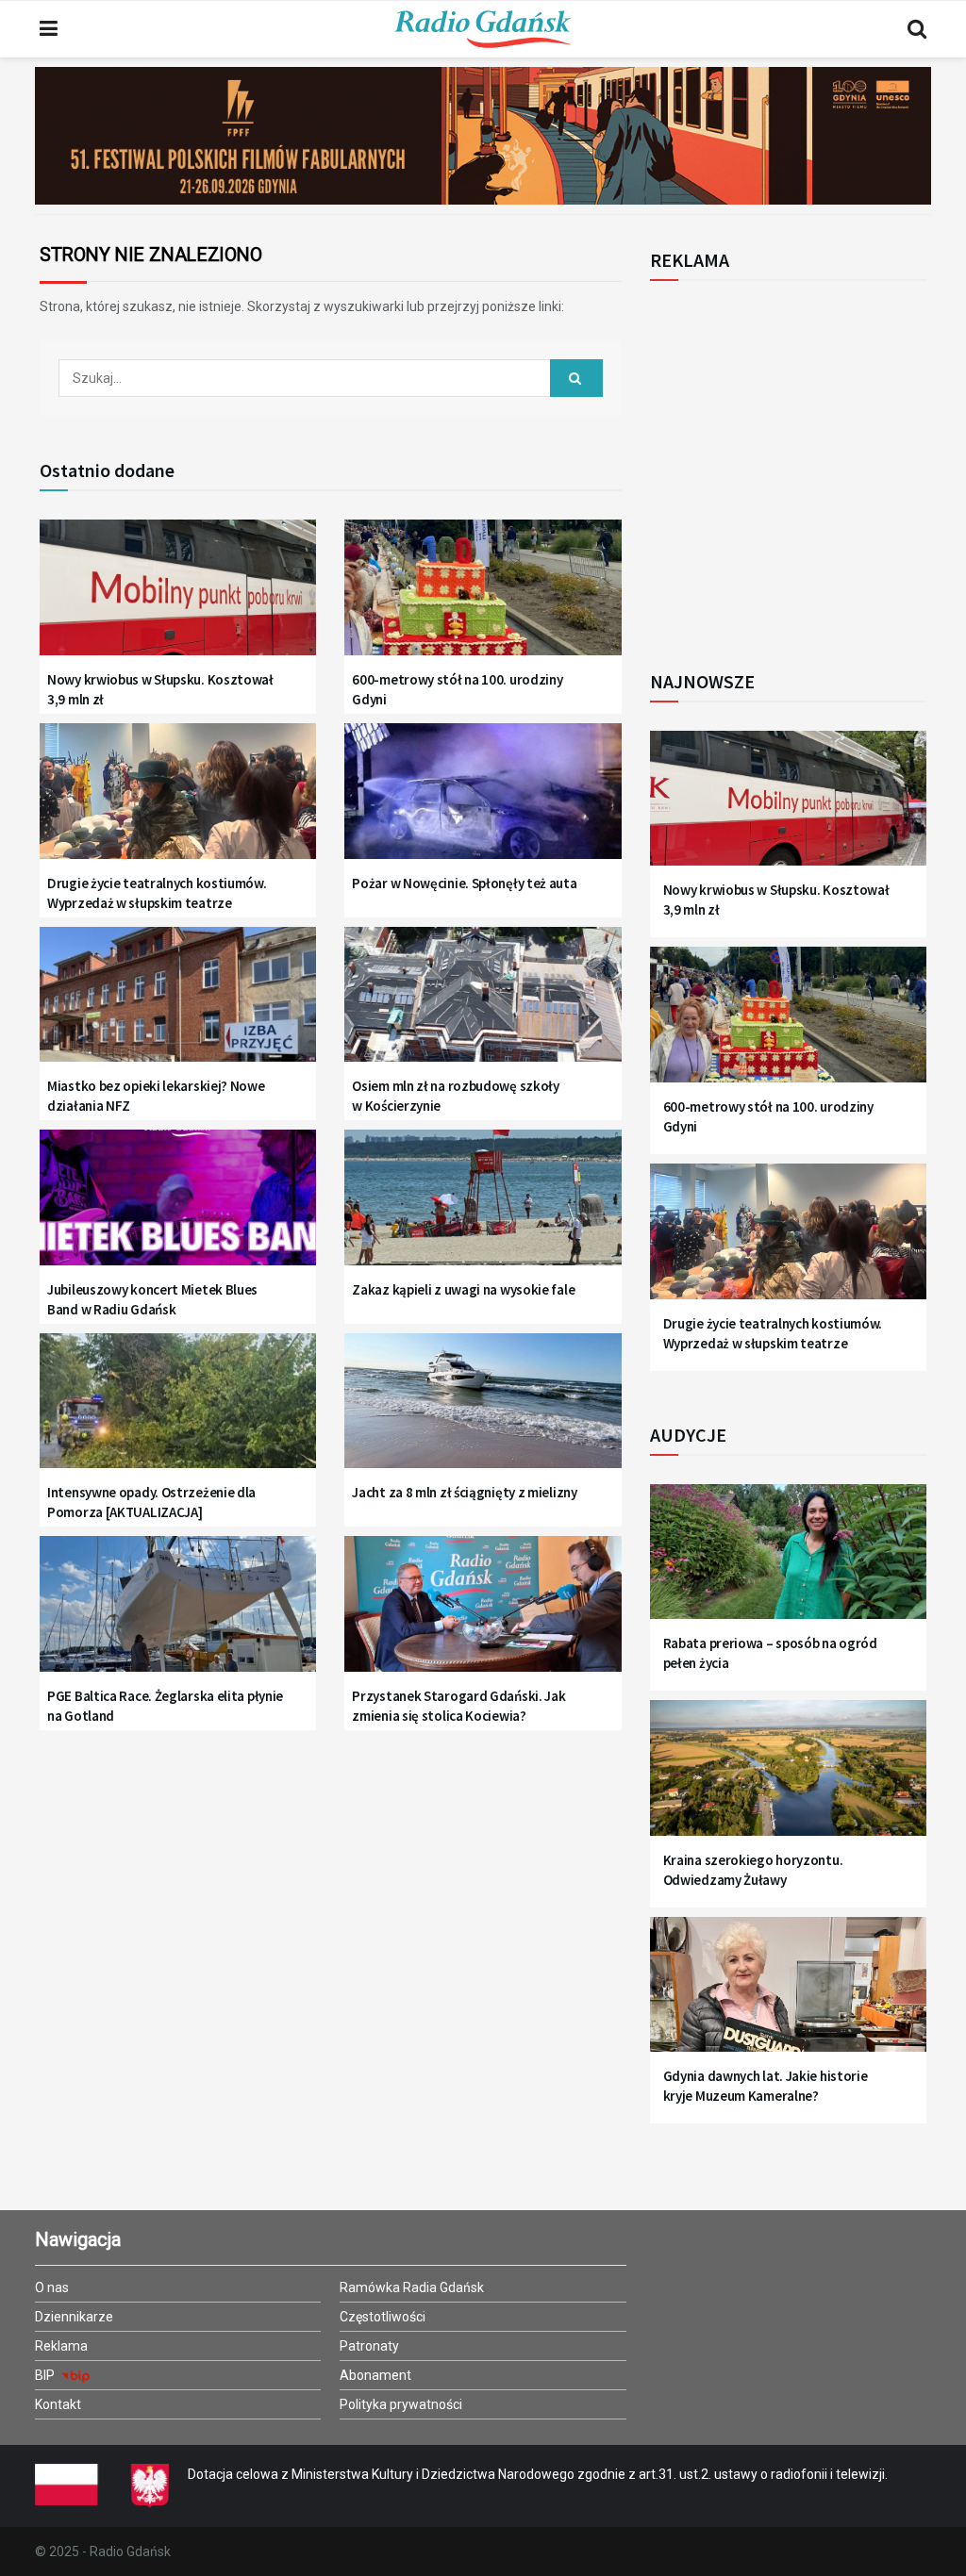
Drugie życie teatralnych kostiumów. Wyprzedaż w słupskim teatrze (157, 893)
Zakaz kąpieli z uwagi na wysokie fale (463, 1289)
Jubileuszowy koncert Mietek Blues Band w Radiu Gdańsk (152, 1299)
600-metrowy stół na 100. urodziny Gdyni (457, 689)
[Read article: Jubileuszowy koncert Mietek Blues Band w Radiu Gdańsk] (178, 1207)
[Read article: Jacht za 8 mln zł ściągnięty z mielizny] (483, 1411)
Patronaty (369, 2346)
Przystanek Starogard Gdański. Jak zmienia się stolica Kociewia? (458, 1706)
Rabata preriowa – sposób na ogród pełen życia (770, 1653)
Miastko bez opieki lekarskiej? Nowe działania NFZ (156, 1096)
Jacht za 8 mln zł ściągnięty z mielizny (464, 1492)
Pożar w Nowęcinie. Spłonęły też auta (464, 883)
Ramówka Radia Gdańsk (412, 2287)
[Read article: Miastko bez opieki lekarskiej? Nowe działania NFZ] (178, 1004)
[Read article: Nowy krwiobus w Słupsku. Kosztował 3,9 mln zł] (178, 597)
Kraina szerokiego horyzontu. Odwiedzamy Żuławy (753, 1870)
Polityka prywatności (401, 2404)
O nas (52, 2287)
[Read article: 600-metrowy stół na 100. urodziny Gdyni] (483, 597)
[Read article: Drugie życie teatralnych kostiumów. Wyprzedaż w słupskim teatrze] (178, 801)
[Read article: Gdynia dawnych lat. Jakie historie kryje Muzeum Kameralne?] (788, 1994)
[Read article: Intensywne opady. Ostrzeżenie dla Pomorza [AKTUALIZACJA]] (178, 1411)
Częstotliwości (383, 2317)
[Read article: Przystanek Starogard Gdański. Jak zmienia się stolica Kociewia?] (483, 1613)
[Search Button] (917, 29)
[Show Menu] (49, 29)
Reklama (61, 2346)
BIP (46, 2375)
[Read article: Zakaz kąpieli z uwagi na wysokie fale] (483, 1207)
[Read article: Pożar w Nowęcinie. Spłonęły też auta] (483, 801)
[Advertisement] (806, 465)
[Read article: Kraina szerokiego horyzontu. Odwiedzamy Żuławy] (788, 1777)
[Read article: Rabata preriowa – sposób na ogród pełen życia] (788, 1561)
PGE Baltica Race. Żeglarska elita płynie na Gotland (165, 1706)
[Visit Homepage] (483, 29)
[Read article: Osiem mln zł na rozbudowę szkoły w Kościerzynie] (483, 1004)
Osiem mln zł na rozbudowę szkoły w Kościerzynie (455, 1096)
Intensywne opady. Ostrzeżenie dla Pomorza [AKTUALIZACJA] (151, 1502)
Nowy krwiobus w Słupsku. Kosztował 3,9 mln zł (160, 689)
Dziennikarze (74, 2317)
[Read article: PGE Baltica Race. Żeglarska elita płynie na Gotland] (178, 1613)
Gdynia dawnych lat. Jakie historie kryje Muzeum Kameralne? (766, 2086)
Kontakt (58, 2404)
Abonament (375, 2375)
